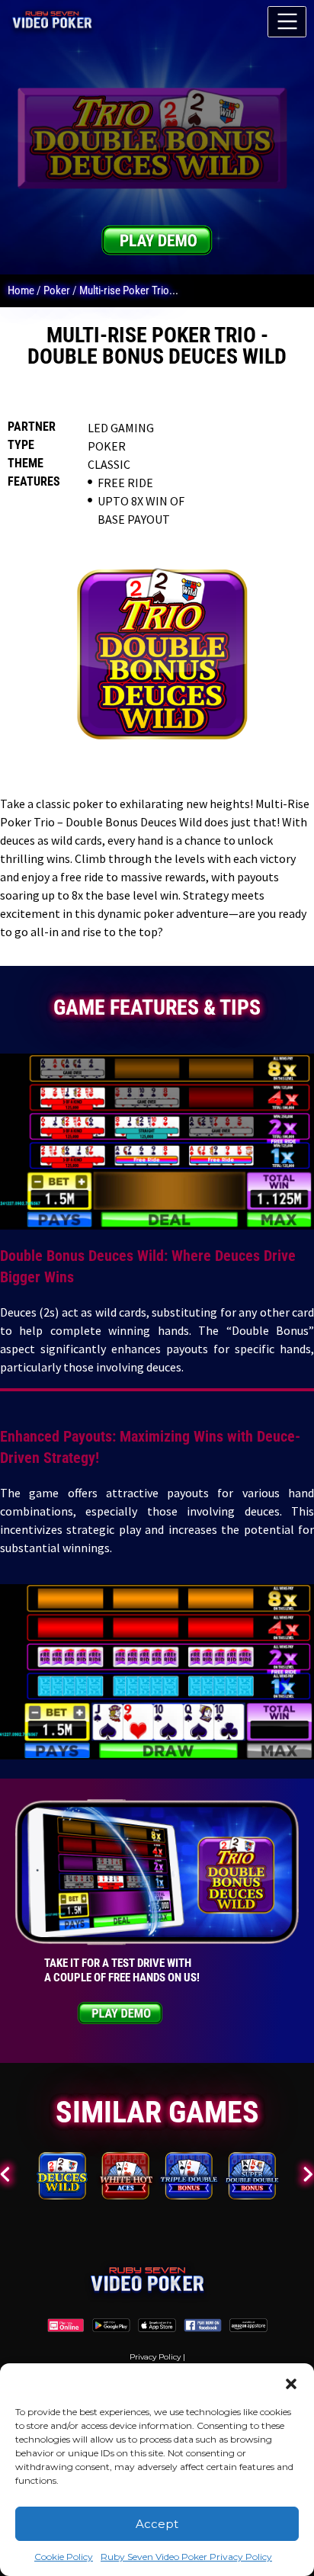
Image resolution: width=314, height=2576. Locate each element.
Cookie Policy (64, 2557)
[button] (291, 2382)
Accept (157, 2524)
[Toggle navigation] (287, 22)
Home (21, 290)
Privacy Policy (155, 2357)
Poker (57, 290)
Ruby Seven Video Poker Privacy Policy (186, 2557)
